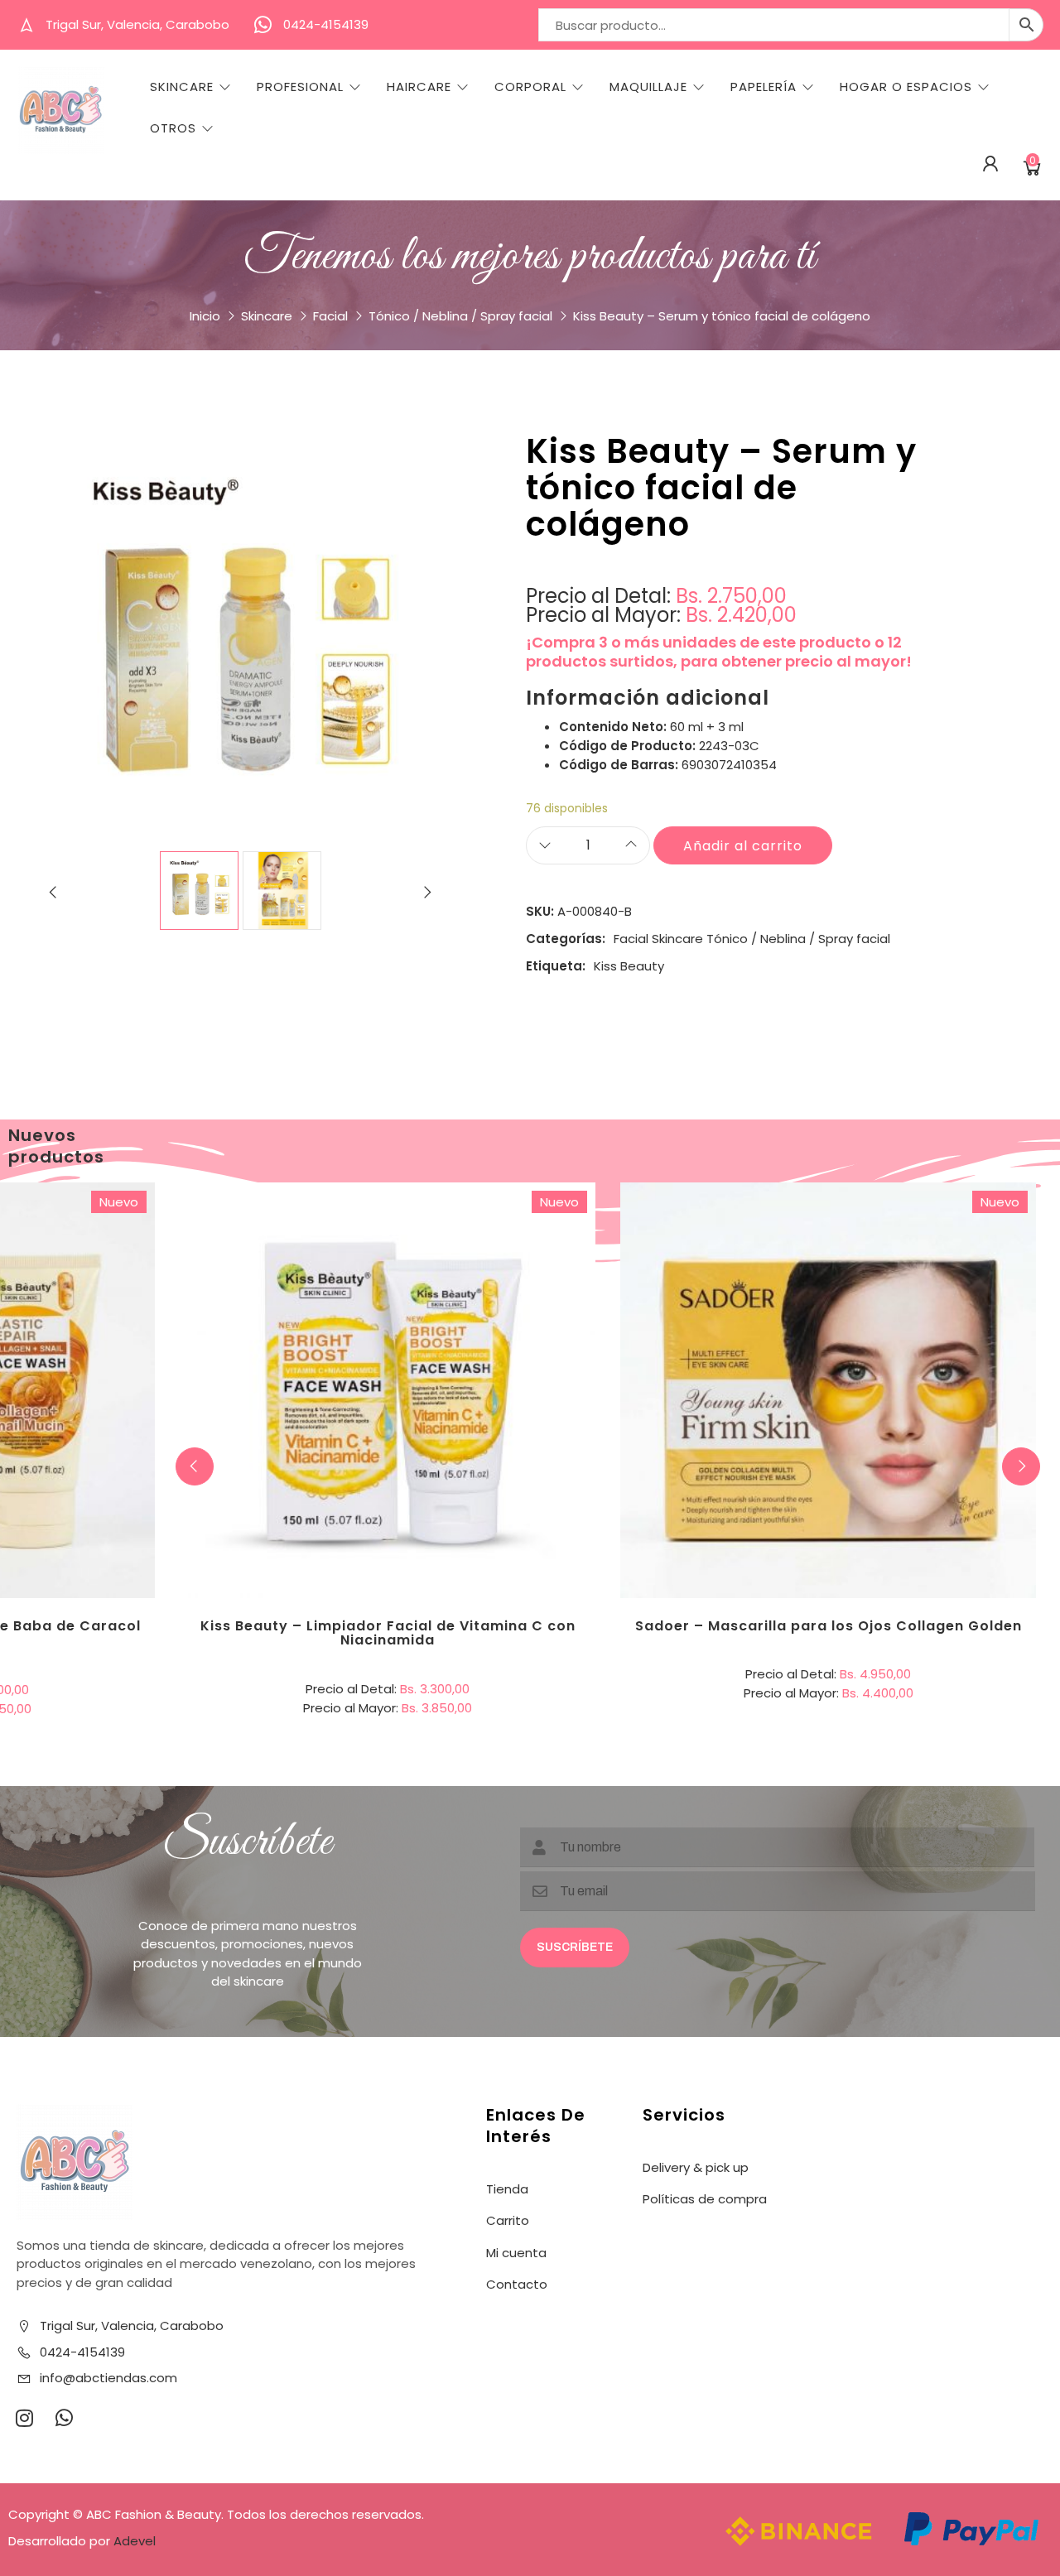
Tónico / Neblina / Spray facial (460, 316)
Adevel (135, 2541)
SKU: (540, 911)
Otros (173, 128)
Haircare (419, 87)
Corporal (530, 87)
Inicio (205, 316)
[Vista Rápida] (455, 1322)
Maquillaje (648, 87)
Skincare (182, 87)
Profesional (300, 87)
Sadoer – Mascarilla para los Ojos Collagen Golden (829, 1626)
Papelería (764, 87)
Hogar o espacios (906, 87)
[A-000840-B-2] (282, 891)
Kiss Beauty (629, 966)
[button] (1021, 1466)
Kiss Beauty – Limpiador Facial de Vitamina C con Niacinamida (388, 1633)
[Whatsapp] (64, 2418)
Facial (330, 316)
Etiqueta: (556, 966)
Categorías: (566, 939)
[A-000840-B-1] (199, 891)
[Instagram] (24, 2418)
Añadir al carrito (743, 846)
